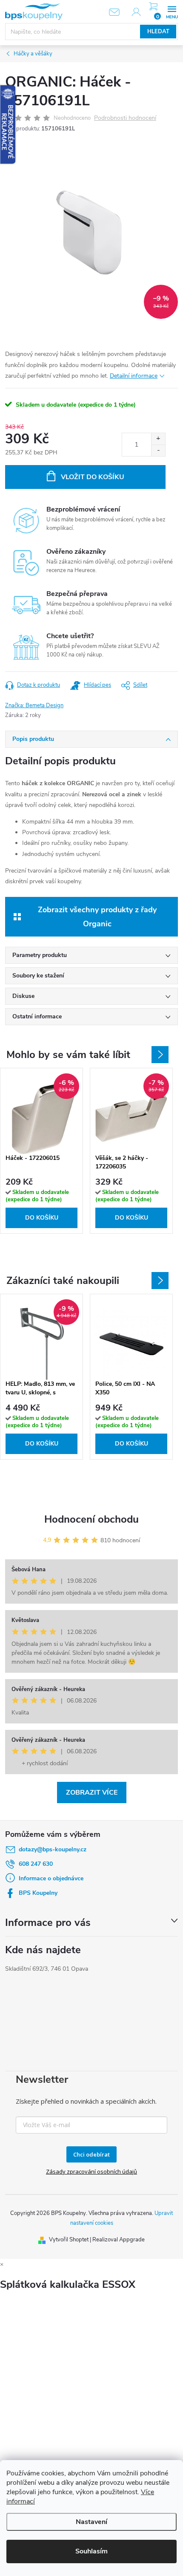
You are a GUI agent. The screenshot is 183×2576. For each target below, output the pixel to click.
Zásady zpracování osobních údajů (91, 2171)
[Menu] (172, 11)
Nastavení (91, 2522)
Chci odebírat (91, 2154)
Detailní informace (134, 376)
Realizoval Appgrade (119, 2240)
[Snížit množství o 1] (158, 450)
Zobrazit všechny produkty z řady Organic (97, 916)
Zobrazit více (92, 1793)
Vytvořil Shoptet (69, 2240)
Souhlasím (91, 2551)
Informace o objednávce (51, 1878)
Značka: (34, 705)
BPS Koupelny (38, 1893)
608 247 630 (36, 1864)
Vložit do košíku (93, 477)
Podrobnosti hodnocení (125, 118)
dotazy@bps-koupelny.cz (53, 1849)
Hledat (158, 32)
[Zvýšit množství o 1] (158, 439)
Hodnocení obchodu (91, 1519)
